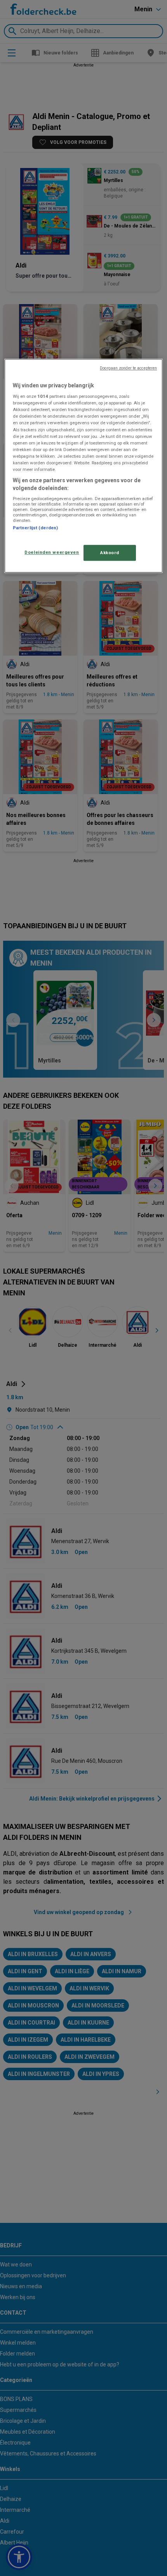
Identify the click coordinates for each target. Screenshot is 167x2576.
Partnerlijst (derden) (35, 528)
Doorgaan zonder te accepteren (128, 368)
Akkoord (110, 553)
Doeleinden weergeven (52, 552)
